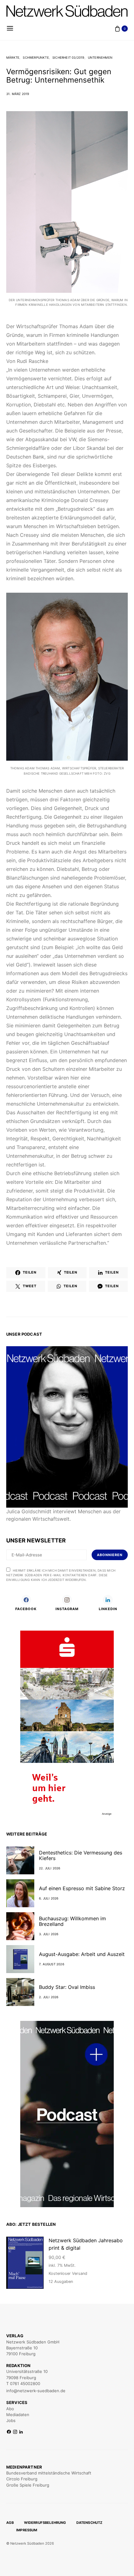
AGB (10, 2523)
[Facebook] (9, 2432)
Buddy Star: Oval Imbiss (67, 1987)
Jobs (11, 2420)
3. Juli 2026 (49, 1934)
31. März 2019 (18, 94)
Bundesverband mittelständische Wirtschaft (49, 2473)
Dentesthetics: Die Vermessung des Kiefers (81, 1855)
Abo (10, 2409)
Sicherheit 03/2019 (68, 57)
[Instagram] (15, 2432)
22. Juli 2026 (50, 1868)
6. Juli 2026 (49, 1898)
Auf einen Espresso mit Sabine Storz (82, 1888)
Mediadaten (18, 2415)
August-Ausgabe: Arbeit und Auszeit (82, 1954)
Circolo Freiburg (22, 2479)
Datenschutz (89, 2523)
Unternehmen (100, 57)
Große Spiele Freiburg (28, 2485)
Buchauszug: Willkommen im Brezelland (72, 1921)
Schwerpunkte (36, 57)
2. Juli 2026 (49, 1997)
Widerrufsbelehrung (45, 2523)
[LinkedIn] (21, 2432)
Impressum (27, 2530)
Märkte (13, 57)
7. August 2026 (52, 1964)
